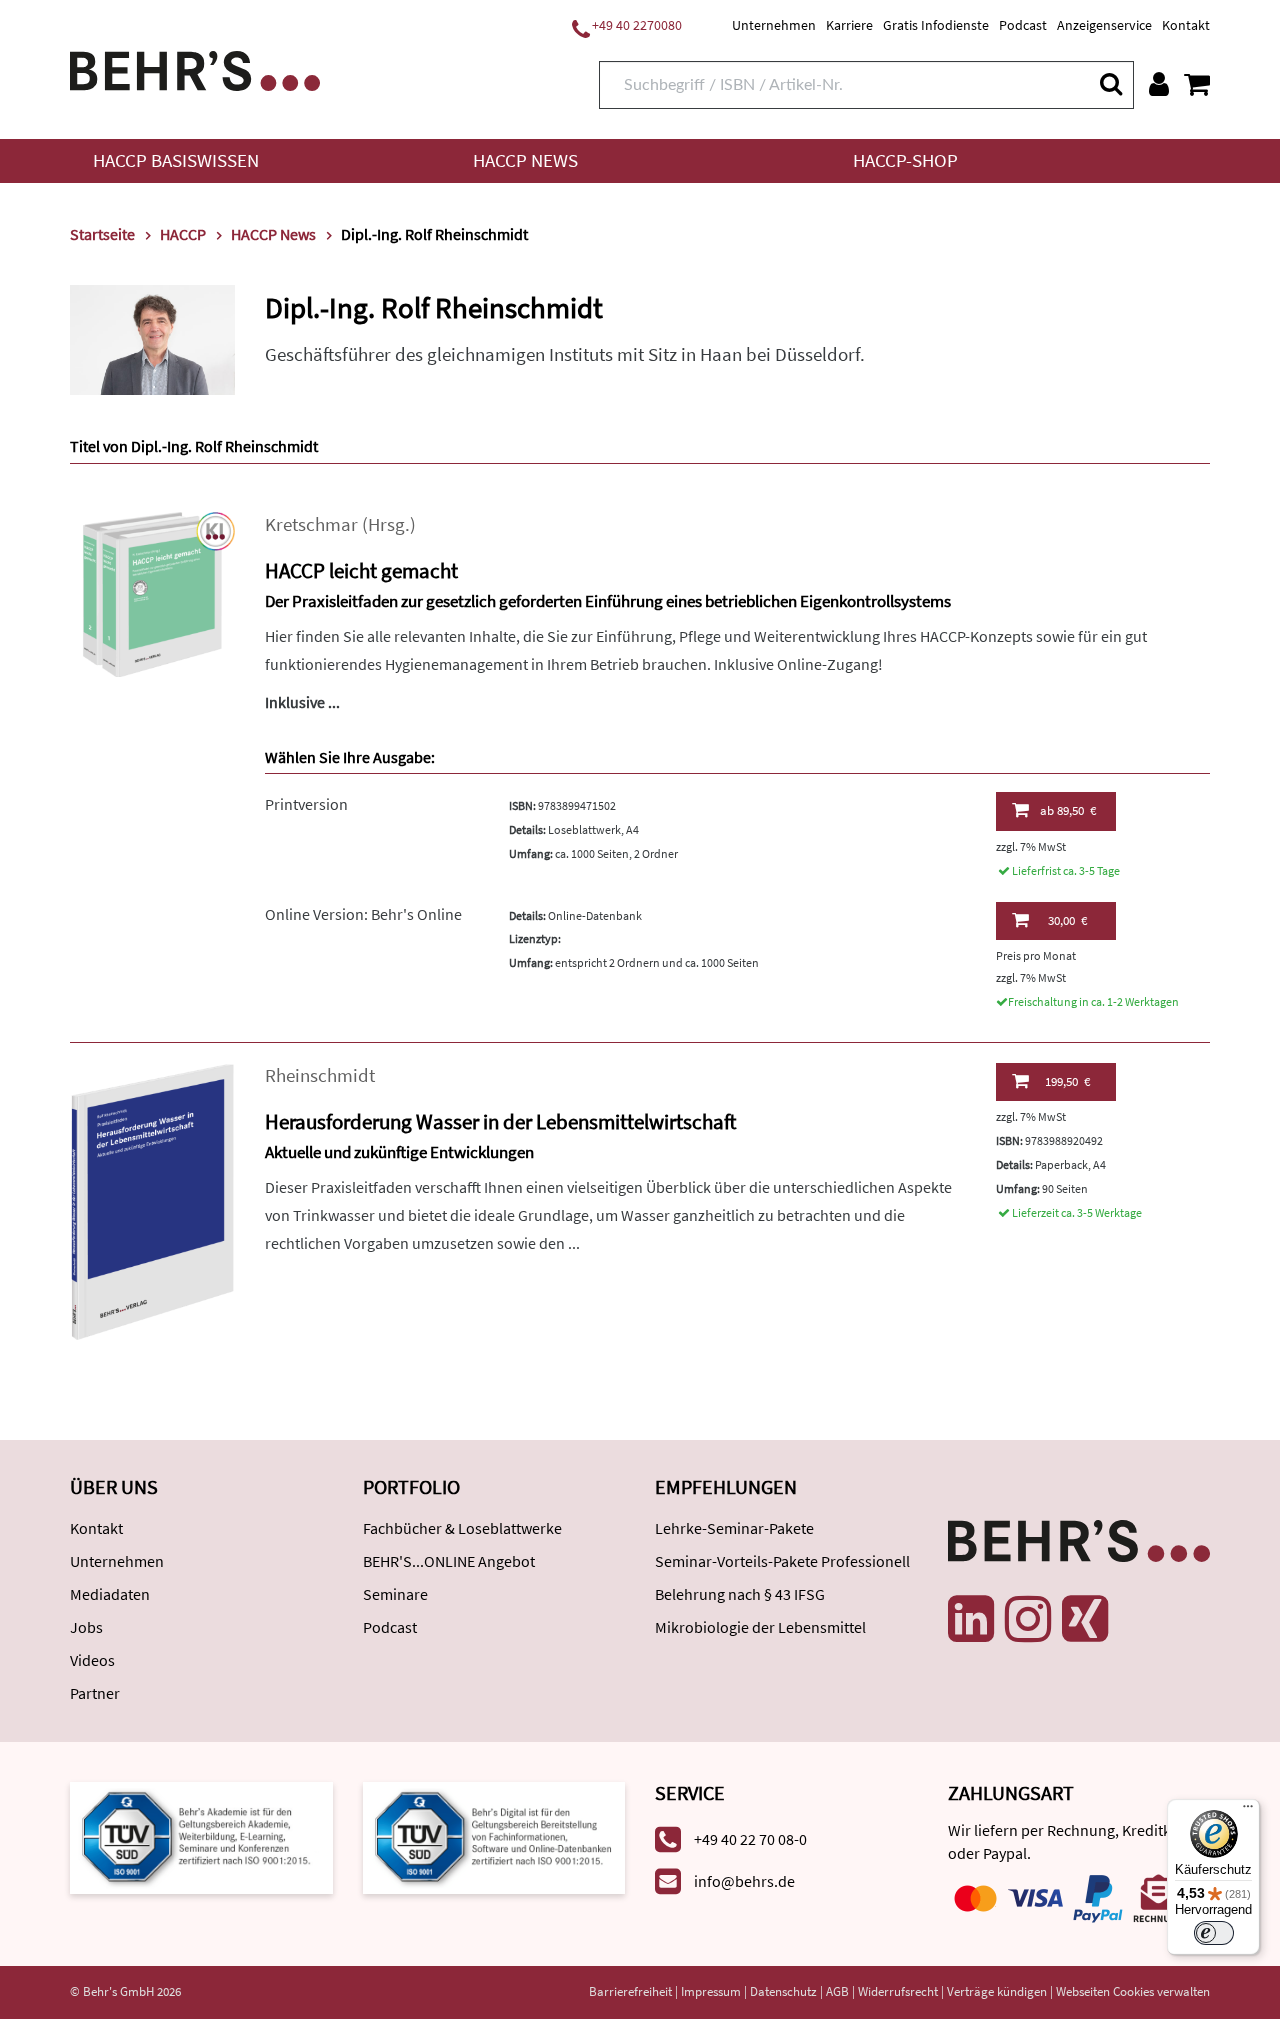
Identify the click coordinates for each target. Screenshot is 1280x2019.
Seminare (395, 1594)
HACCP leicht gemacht (361, 570)
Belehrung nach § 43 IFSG (740, 1594)
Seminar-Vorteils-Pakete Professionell (782, 1561)
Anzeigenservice (1104, 25)
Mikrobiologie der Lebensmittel (760, 1627)
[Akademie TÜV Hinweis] (494, 1836)
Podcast (1023, 25)
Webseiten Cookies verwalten (1133, 1991)
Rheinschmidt (320, 1075)
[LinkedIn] (971, 1619)
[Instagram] (1028, 1619)
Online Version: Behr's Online (363, 914)
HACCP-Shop (905, 160)
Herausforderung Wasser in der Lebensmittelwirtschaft (500, 1121)
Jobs (86, 1627)
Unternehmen (774, 25)
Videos (92, 1660)
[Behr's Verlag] (195, 68)
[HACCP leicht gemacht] (152, 592)
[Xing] (1085, 1619)
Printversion (306, 804)
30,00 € (1067, 920)
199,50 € (1067, 1081)
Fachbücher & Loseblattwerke (462, 1528)
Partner (95, 1693)
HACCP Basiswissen (176, 160)
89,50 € (1068, 810)
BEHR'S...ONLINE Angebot (449, 1561)
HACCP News (525, 160)
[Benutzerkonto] (1159, 84)
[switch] (1214, 1933)
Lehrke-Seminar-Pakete (734, 1528)
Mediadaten (110, 1594)
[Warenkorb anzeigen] (1197, 84)
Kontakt (1186, 25)
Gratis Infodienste (936, 25)
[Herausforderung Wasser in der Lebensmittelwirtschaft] (152, 1199)
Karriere (849, 25)
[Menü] (1248, 1811)
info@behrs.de (744, 1881)
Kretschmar (311, 524)
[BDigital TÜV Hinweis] (201, 1836)
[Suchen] (1110, 83)
